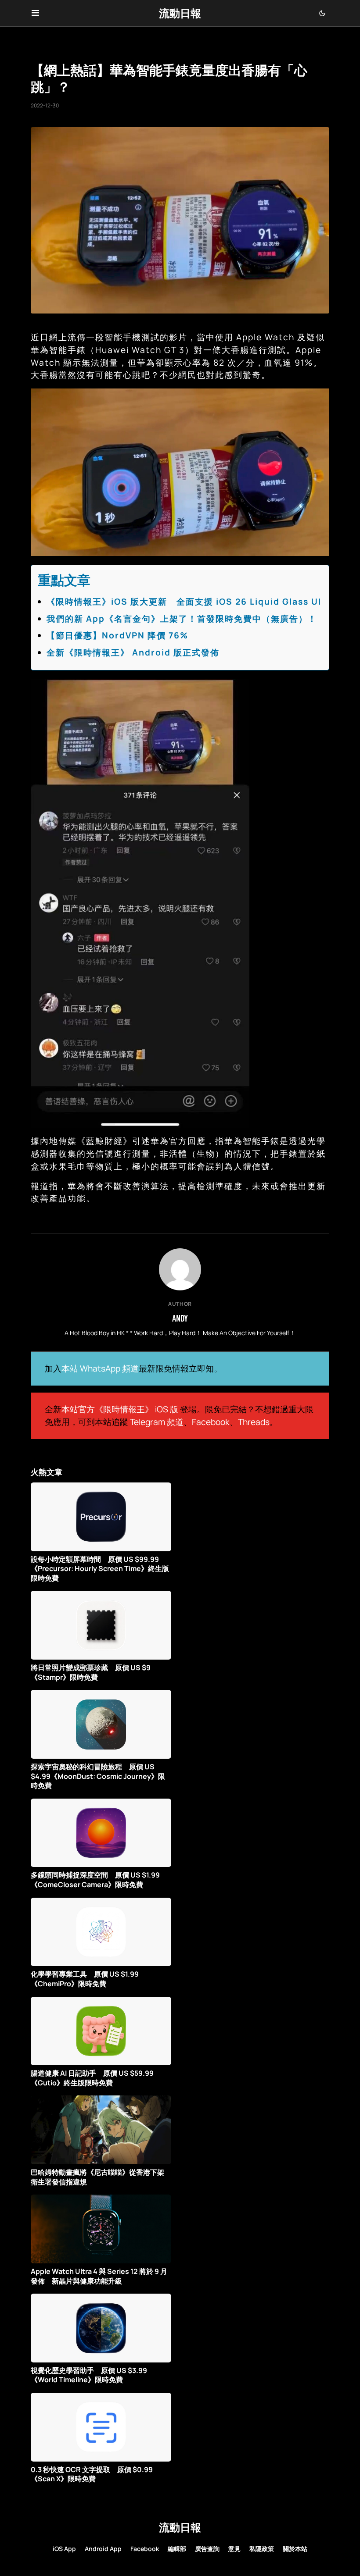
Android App (103, 2549)
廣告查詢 (207, 2549)
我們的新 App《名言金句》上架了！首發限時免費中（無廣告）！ (182, 619)
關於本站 (295, 2549)
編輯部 (177, 2549)
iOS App (64, 2549)
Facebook (211, 1422)
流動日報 (180, 13)
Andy (180, 1318)
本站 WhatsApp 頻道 (100, 1368)
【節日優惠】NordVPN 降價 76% (117, 635)
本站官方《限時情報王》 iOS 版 (120, 1409)
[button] (35, 13)
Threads (254, 1422)
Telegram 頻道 (157, 1422)
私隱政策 (262, 2549)
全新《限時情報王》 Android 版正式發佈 (133, 652)
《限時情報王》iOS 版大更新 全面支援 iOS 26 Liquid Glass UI (184, 602)
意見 (234, 2549)
